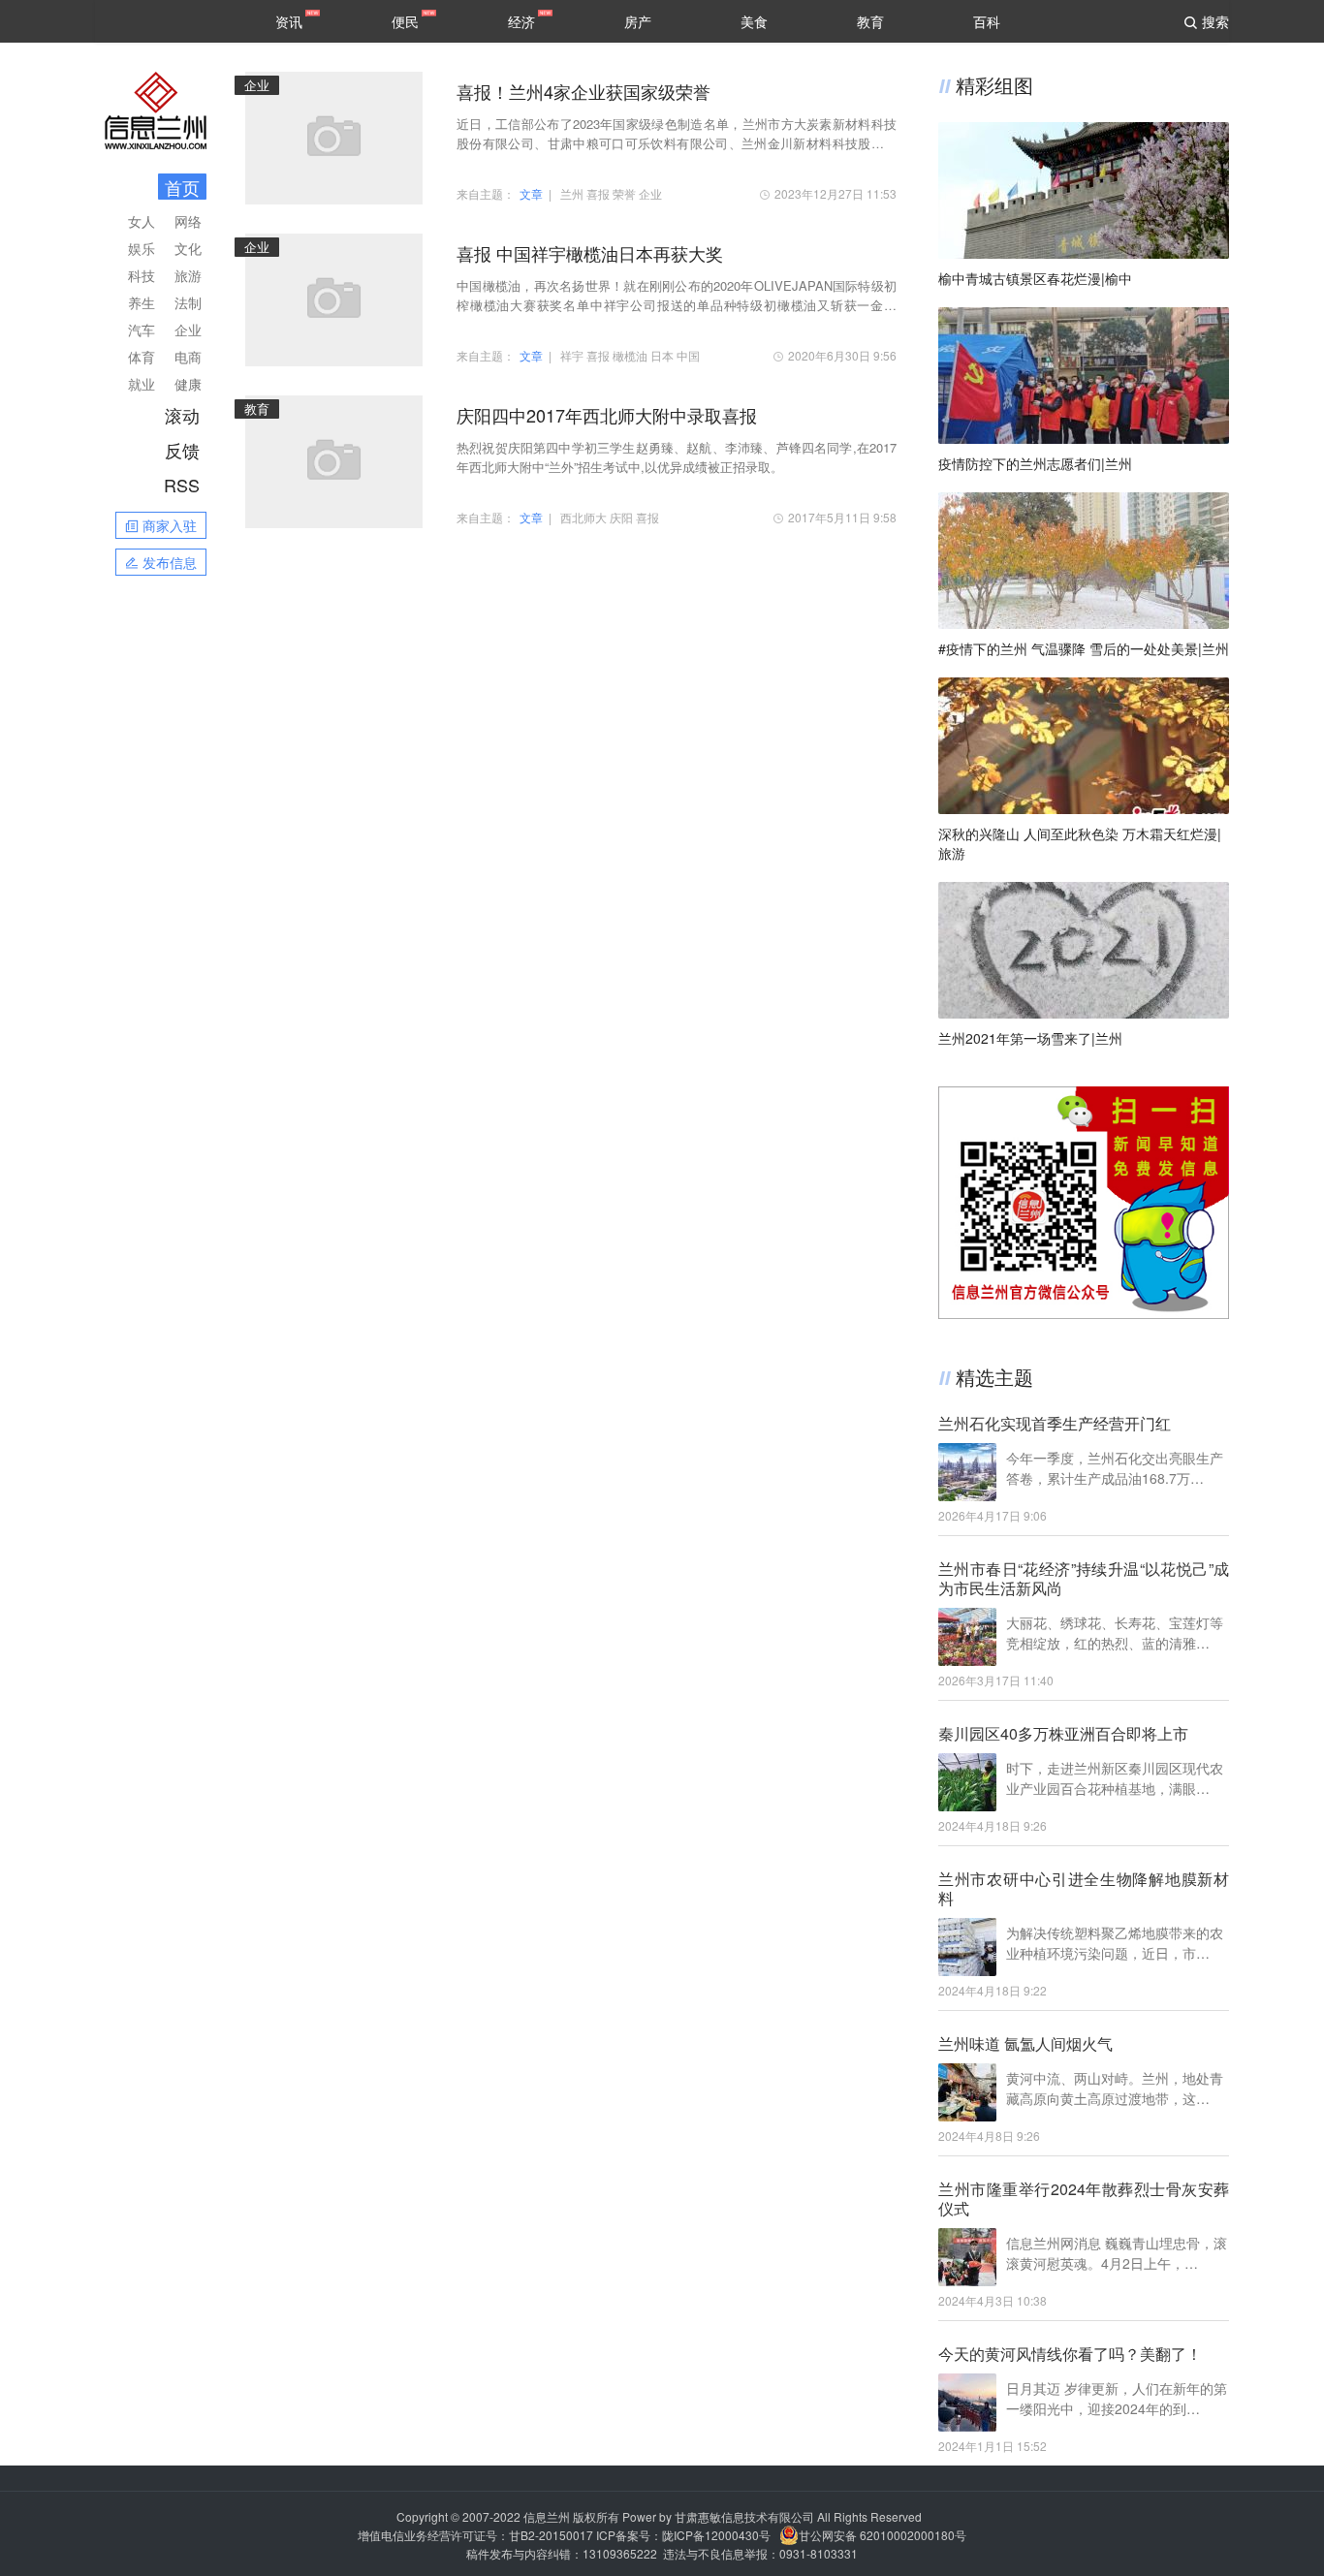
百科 (987, 21)
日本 (662, 355)
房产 (638, 21)
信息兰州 (547, 2516)
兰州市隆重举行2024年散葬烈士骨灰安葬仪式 (1084, 2199)
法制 (188, 302)
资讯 (289, 21)
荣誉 (624, 193)
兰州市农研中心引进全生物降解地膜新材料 (1084, 1889)
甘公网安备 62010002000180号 (883, 2535)
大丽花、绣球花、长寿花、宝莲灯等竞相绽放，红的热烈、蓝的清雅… (1115, 1633)
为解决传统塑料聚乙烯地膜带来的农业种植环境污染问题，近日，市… (1115, 1943)
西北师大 (583, 517)
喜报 (598, 193)
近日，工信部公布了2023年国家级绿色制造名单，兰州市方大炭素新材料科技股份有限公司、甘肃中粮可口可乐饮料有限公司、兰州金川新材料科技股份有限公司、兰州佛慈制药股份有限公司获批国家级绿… (677, 134)
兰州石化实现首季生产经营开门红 (1055, 1424)
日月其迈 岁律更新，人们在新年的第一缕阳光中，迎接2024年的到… (1117, 2398)
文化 (188, 248)
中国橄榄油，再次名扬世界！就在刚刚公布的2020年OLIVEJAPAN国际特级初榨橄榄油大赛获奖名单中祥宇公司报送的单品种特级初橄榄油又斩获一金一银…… (677, 296)
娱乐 (142, 248)
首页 (182, 187)
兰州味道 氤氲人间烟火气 (1025, 2044)
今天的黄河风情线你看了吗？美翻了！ (1070, 2354)
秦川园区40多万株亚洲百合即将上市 (1063, 1734)
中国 (688, 355)
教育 (870, 21)
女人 (142, 221)
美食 (754, 21)
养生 (142, 302)
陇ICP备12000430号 (716, 2535)
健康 (188, 384)
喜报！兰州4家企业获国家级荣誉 (583, 91)
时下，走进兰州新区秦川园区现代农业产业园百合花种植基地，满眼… (1115, 1778)
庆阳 (621, 517)
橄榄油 (630, 355)
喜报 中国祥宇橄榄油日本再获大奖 (590, 253)
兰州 (572, 193)
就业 (142, 384)
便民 (405, 21)
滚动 (182, 415)
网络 (188, 221)
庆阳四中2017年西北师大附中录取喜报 (607, 415)
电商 (188, 357)
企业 (188, 330)
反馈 (182, 450)
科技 (142, 275)
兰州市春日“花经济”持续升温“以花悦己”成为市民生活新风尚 (1084, 1579)
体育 (142, 357)
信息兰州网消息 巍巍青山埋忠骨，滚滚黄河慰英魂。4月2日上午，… (1117, 2253)
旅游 (188, 275)
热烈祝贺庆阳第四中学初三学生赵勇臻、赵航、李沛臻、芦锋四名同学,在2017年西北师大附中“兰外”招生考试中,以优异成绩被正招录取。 (677, 457)
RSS (182, 485)
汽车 (142, 330)
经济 (521, 21)
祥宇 (572, 355)
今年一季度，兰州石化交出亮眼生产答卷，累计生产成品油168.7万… (1115, 1468)
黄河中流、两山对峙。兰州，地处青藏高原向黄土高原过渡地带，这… (1115, 2088)
